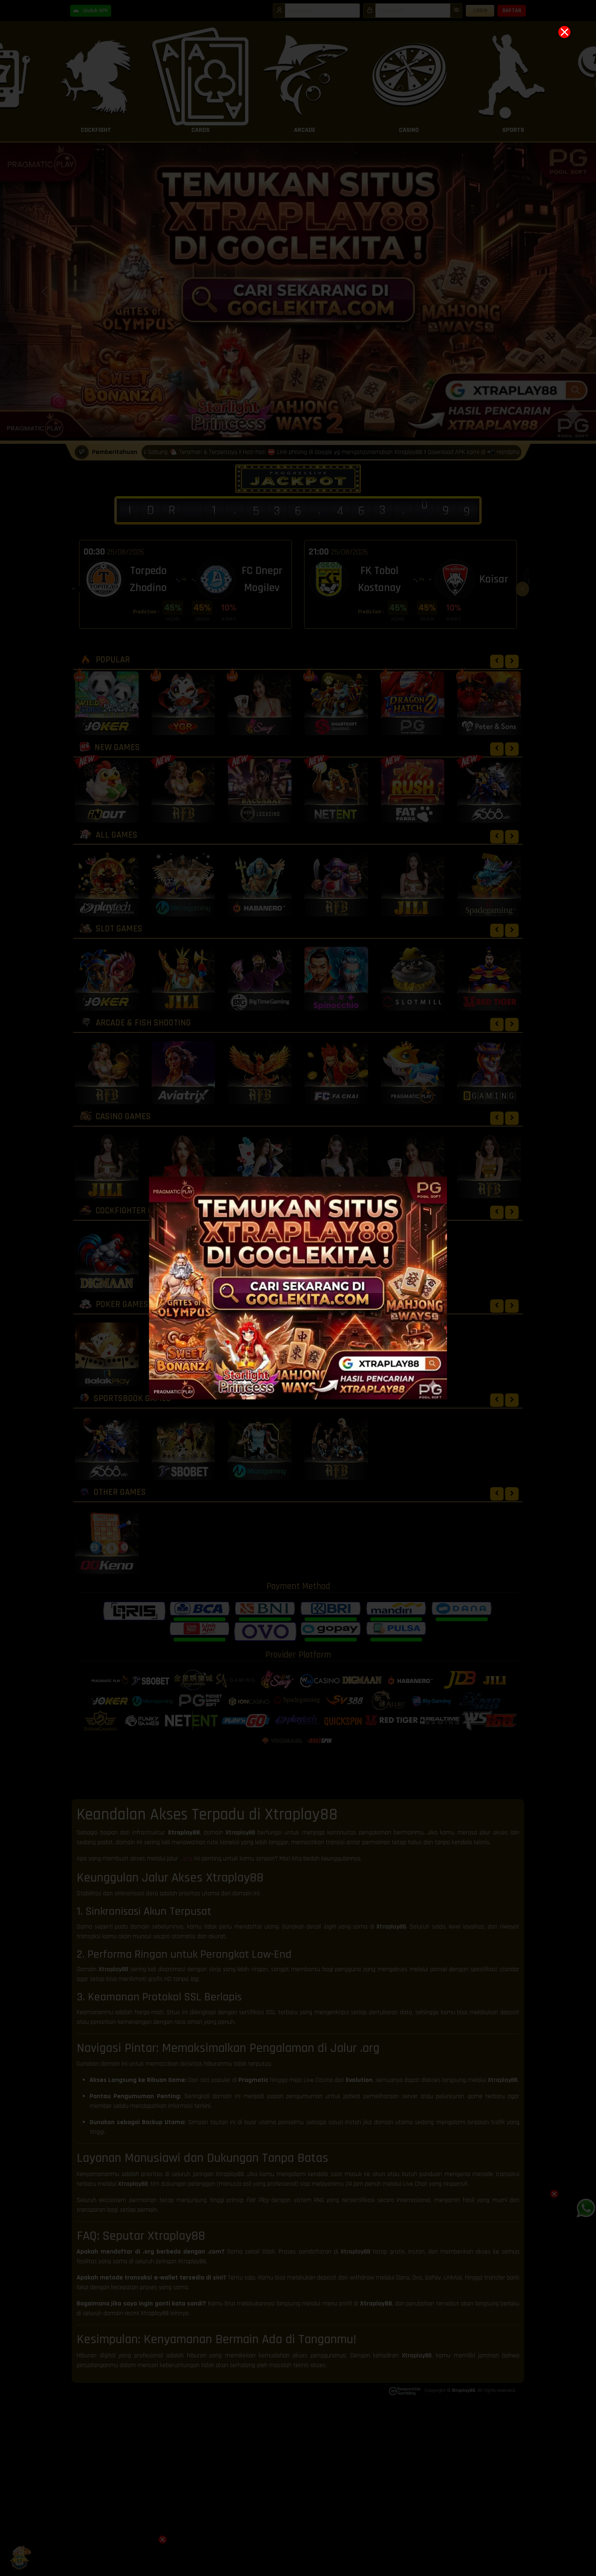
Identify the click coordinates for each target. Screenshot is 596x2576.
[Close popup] (564, 32)
